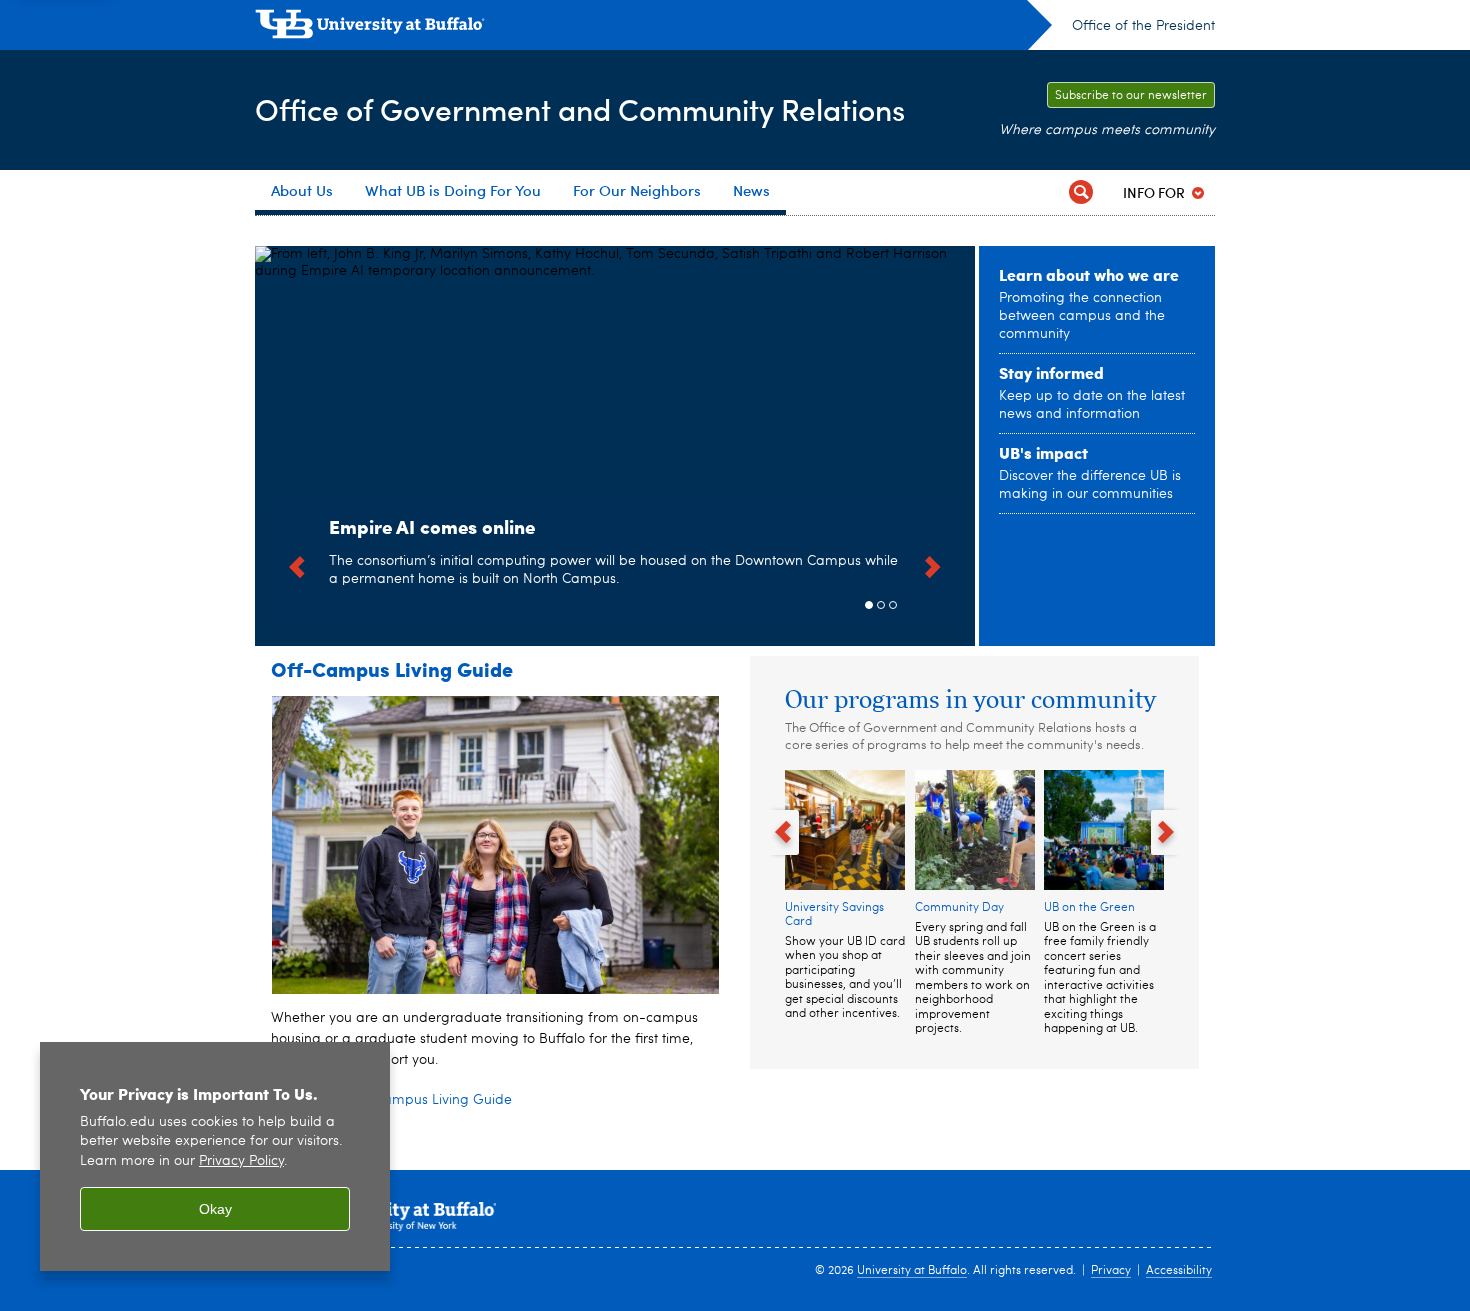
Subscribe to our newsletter (1131, 96)
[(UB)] (653, 28)
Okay (215, 1209)
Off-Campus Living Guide (392, 668)
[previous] (297, 564)
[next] (933, 564)
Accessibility (1179, 1271)
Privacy (1111, 1271)
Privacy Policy (241, 1161)
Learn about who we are (1089, 274)
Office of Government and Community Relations (580, 108)
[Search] (1081, 192)
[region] (215, 1156)
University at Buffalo (912, 1271)
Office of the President (1143, 26)
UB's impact (1043, 452)
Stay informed (1051, 372)
